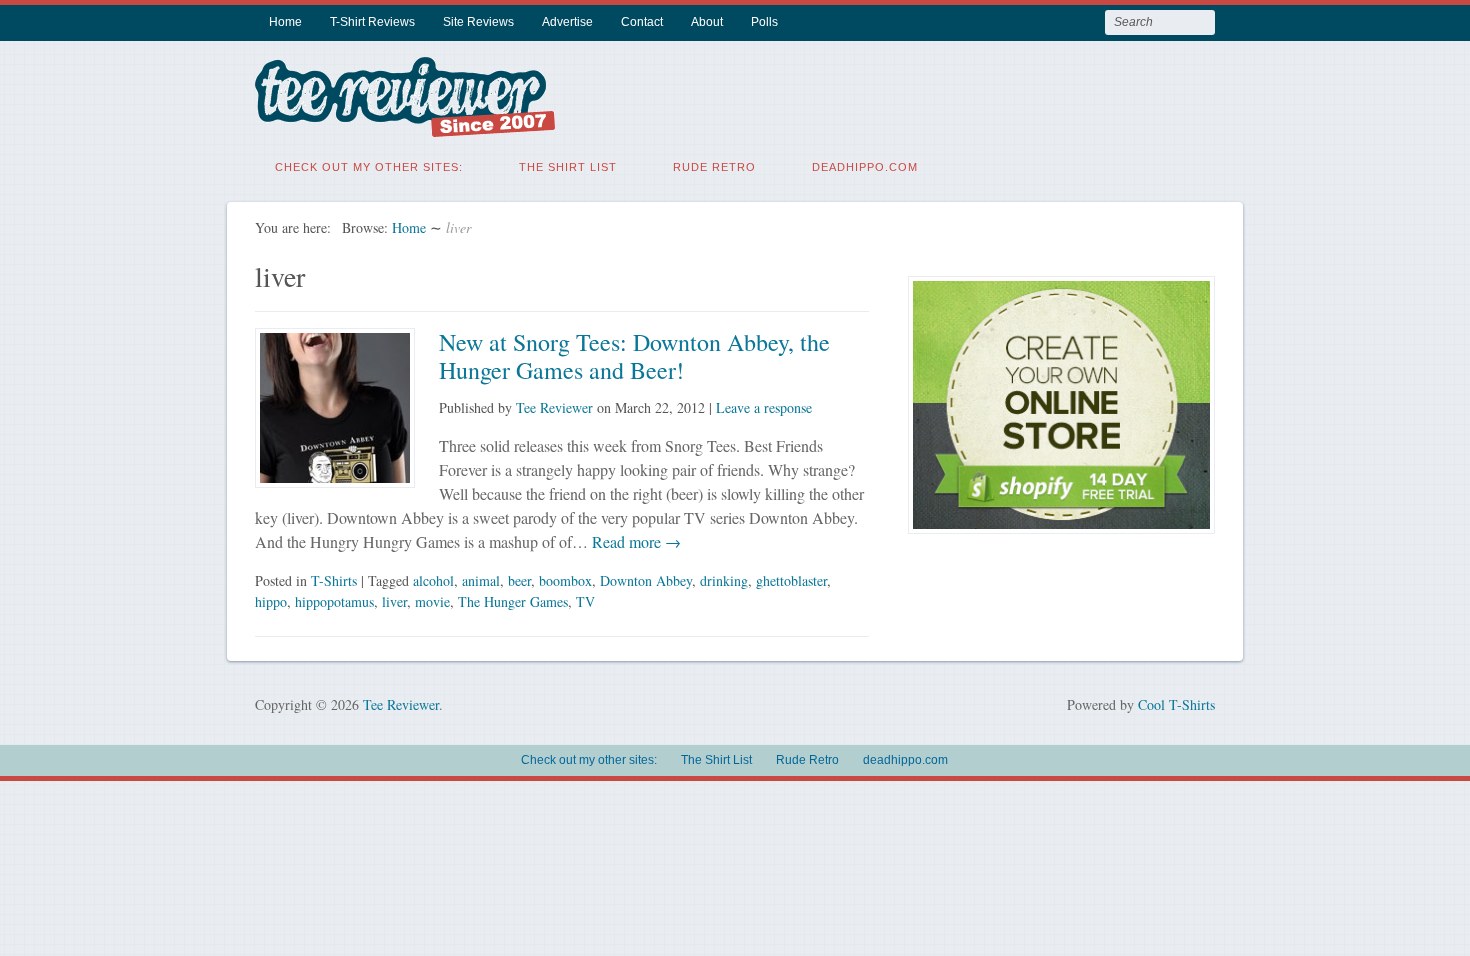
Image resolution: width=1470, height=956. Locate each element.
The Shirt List (568, 167)
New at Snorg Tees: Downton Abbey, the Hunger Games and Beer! (634, 356)
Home (285, 22)
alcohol (433, 580)
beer (519, 580)
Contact (642, 22)
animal (481, 580)
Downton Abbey (646, 580)
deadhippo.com (865, 167)
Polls (764, 22)
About (707, 22)
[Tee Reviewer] (405, 124)
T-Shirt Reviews (372, 22)
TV (585, 601)
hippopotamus (334, 601)
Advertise (567, 22)
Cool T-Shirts (1176, 704)
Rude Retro (714, 167)
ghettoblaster (791, 580)
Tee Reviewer (554, 407)
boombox (565, 580)
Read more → (634, 541)
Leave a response (764, 407)
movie (432, 601)
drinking (724, 580)
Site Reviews (478, 22)
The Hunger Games (513, 601)
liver (394, 601)
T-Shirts (334, 580)
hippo (271, 601)
